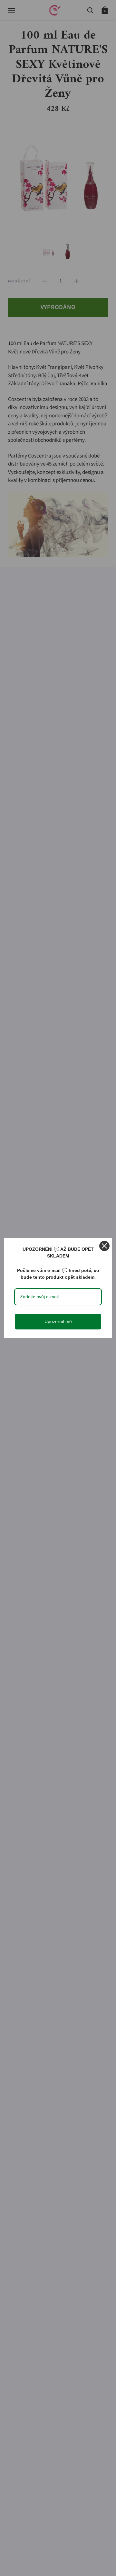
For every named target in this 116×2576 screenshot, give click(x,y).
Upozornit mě (58, 1321)
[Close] (104, 1246)
